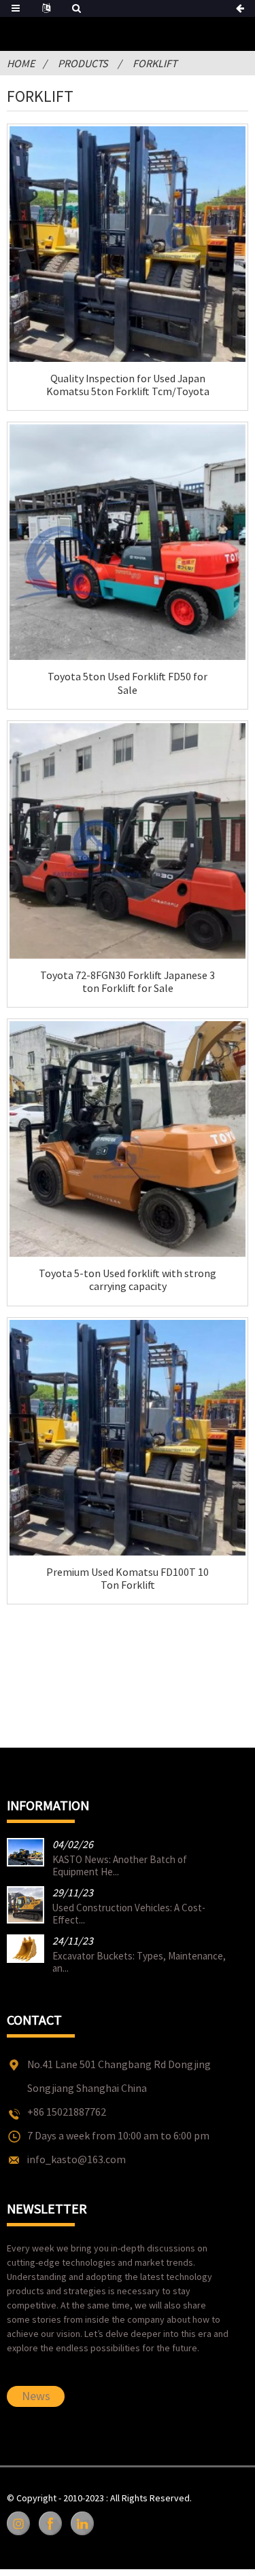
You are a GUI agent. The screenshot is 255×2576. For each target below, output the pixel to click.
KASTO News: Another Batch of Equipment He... (120, 1865)
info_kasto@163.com (76, 2159)
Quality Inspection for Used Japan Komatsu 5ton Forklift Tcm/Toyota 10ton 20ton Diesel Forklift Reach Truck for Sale (128, 385)
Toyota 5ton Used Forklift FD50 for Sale (128, 683)
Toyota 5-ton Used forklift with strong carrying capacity (128, 1280)
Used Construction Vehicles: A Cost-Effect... (129, 1914)
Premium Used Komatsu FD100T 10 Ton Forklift (128, 1579)
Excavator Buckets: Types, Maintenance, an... (139, 1962)
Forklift (155, 63)
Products (83, 63)
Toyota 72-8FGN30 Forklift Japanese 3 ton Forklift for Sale (128, 982)
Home (21, 63)
